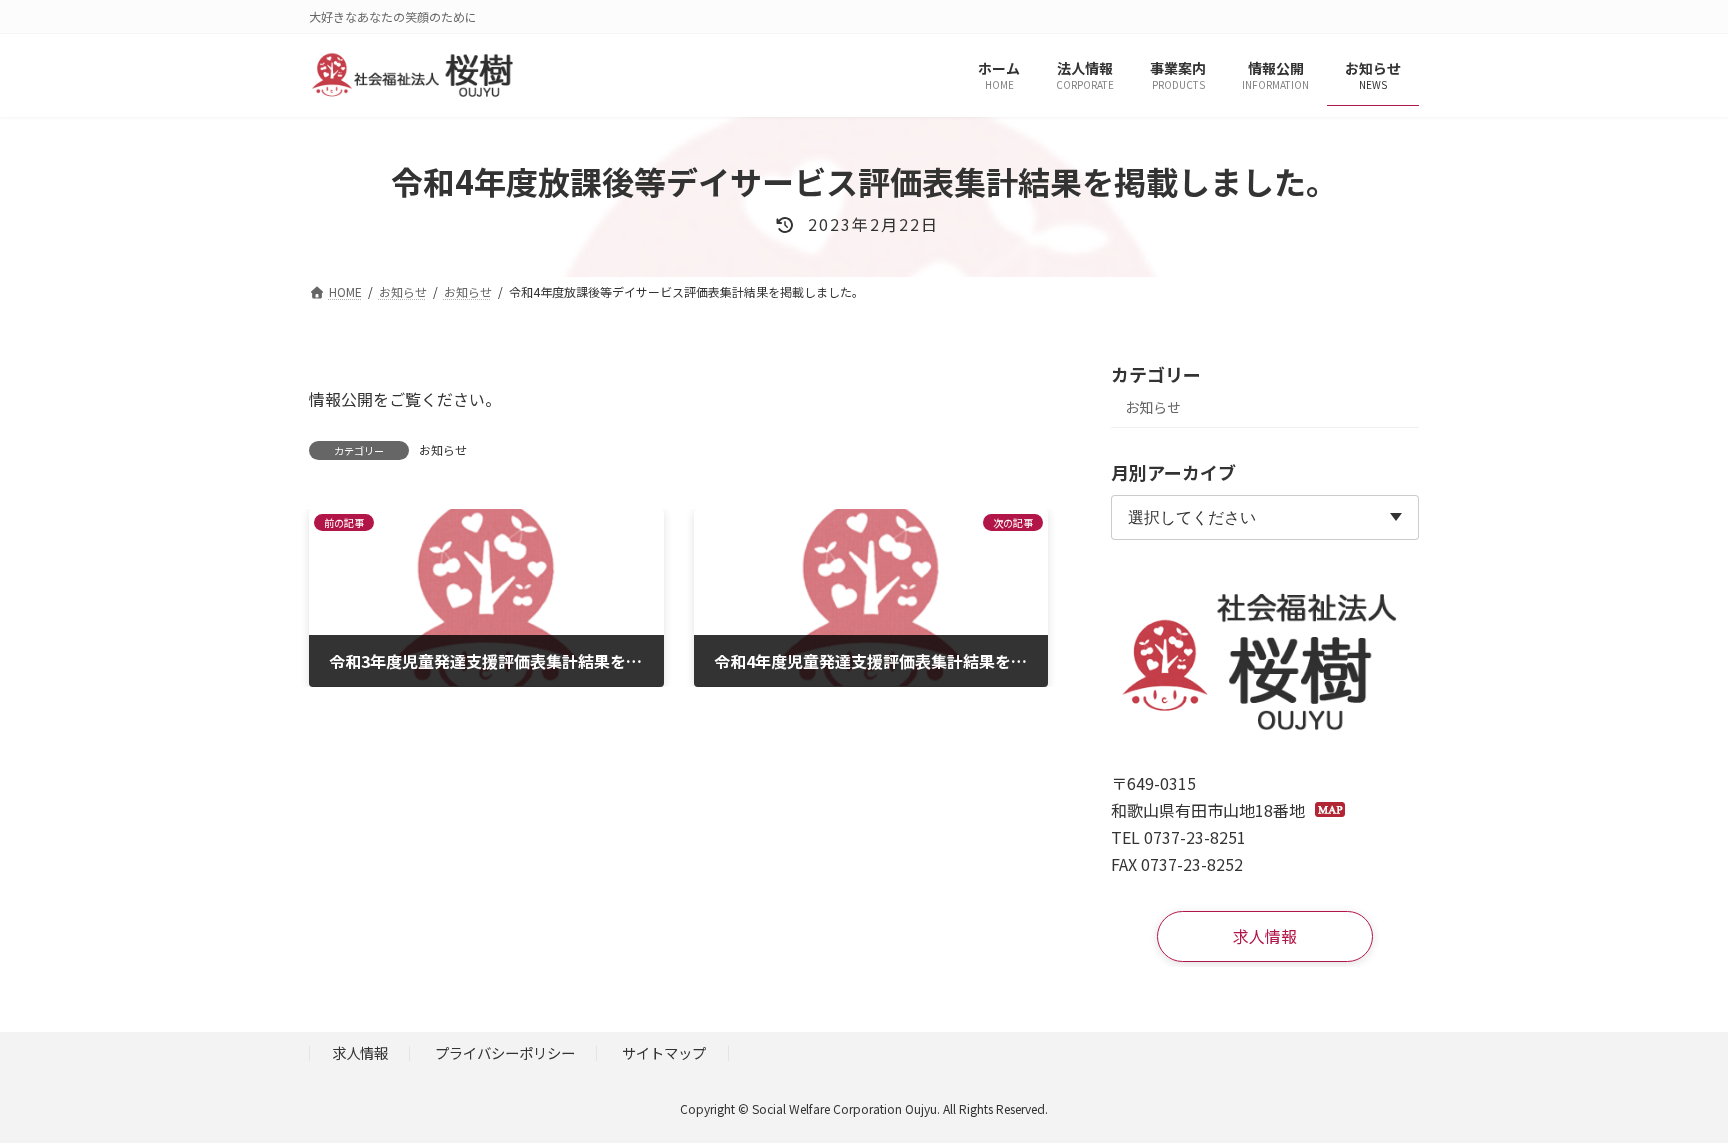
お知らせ (443, 449)
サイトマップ (664, 1052)
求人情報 (360, 1052)
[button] (1264, 937)
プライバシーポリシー (505, 1052)
